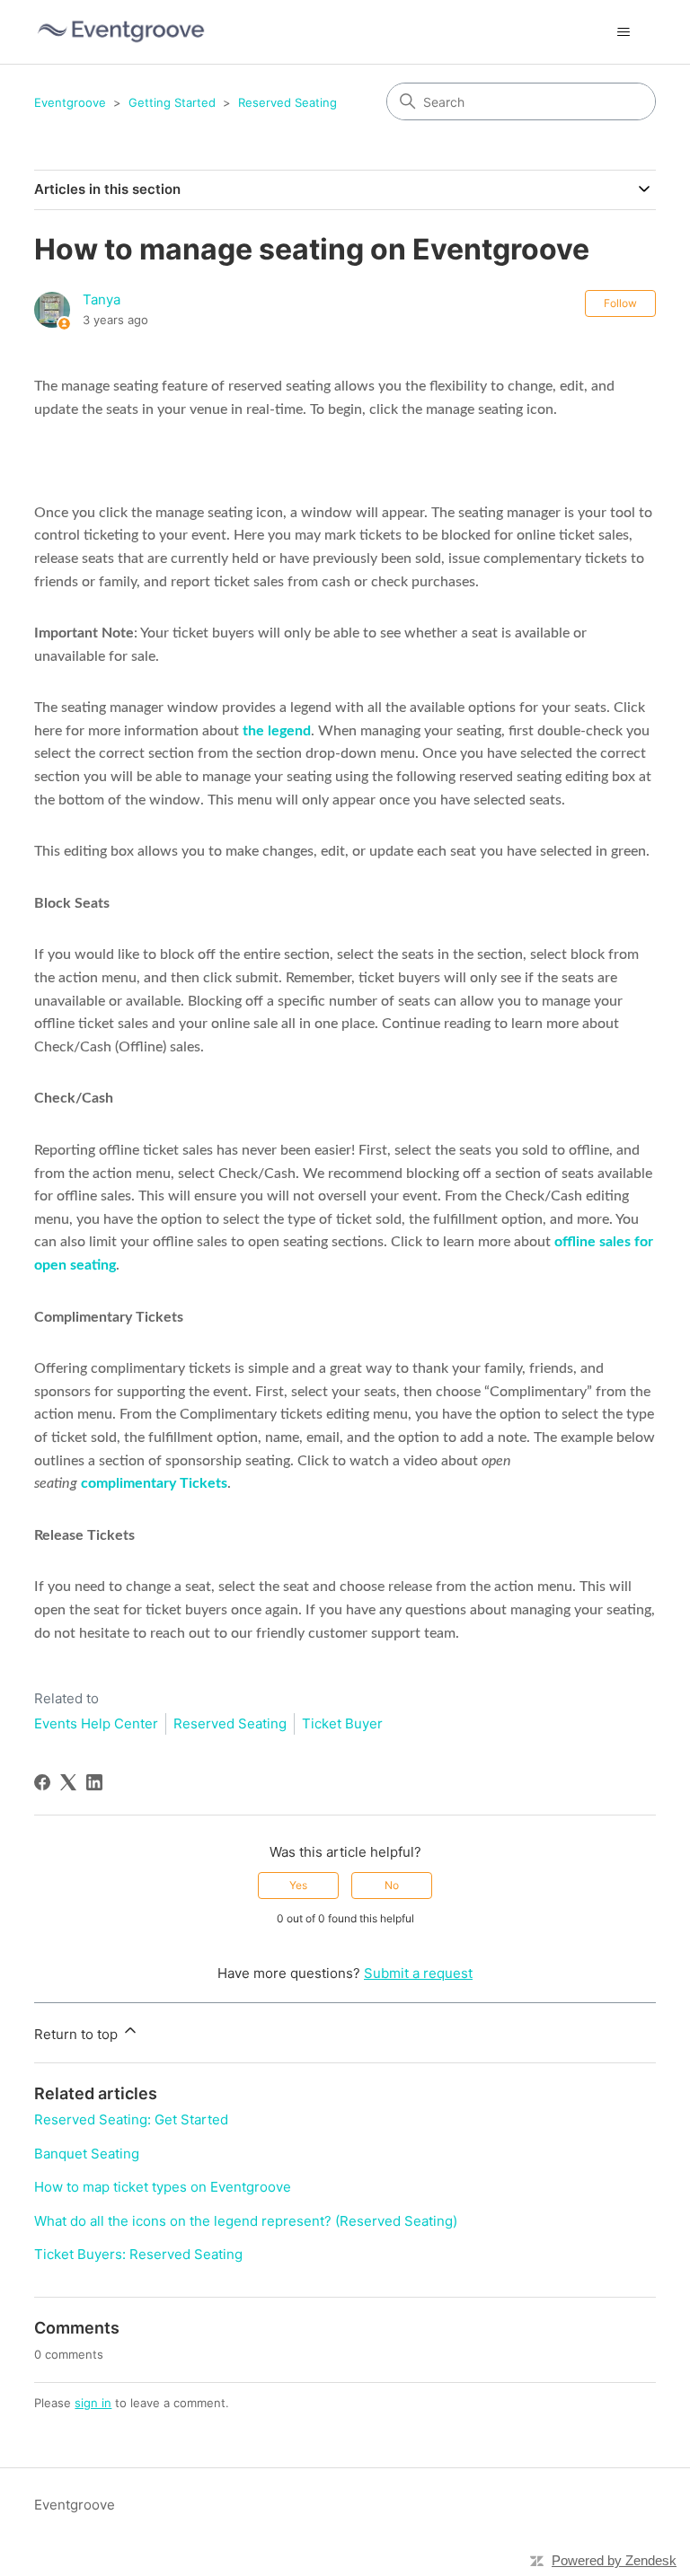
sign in (93, 2403)
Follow (620, 303)
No (392, 1885)
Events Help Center (96, 1723)
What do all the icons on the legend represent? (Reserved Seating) (246, 2221)
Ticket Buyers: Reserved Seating (138, 2254)
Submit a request (418, 1973)
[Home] (120, 32)
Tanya (102, 299)
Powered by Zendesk (614, 2560)
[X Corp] (68, 1782)
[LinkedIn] (94, 1782)
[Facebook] (42, 1782)
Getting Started (172, 102)
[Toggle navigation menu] (624, 32)
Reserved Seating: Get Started (131, 2119)
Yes (298, 1885)
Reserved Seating (287, 102)
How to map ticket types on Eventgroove (163, 2187)
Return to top (78, 2034)
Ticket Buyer (342, 1723)
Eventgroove (70, 102)
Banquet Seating (87, 2154)
